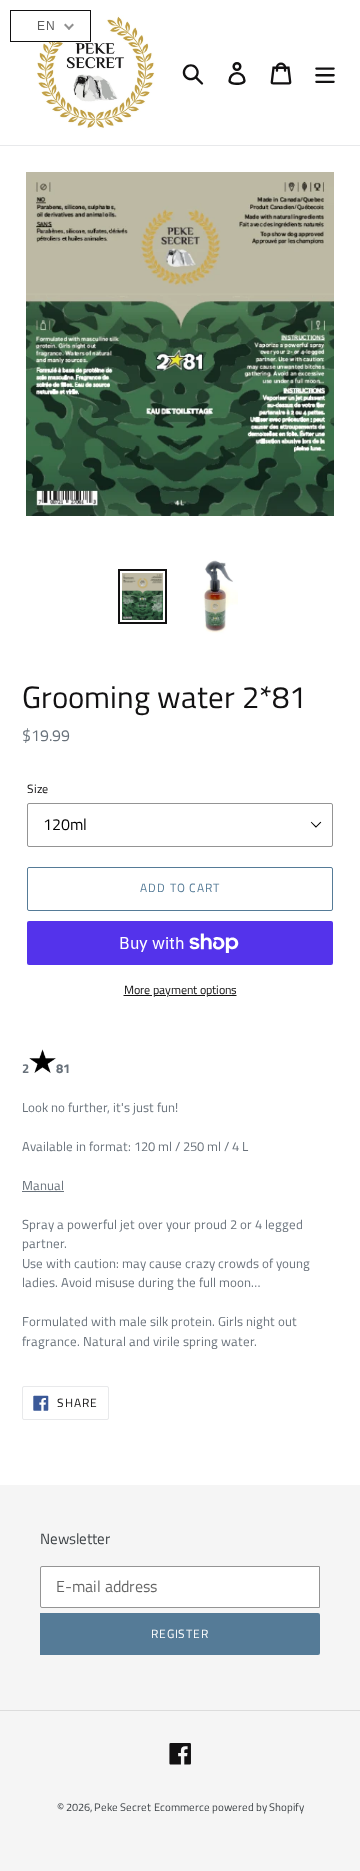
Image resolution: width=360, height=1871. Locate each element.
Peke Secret (122, 1807)
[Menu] (325, 73)
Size (37, 789)
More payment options (180, 990)
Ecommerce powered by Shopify (229, 1807)
